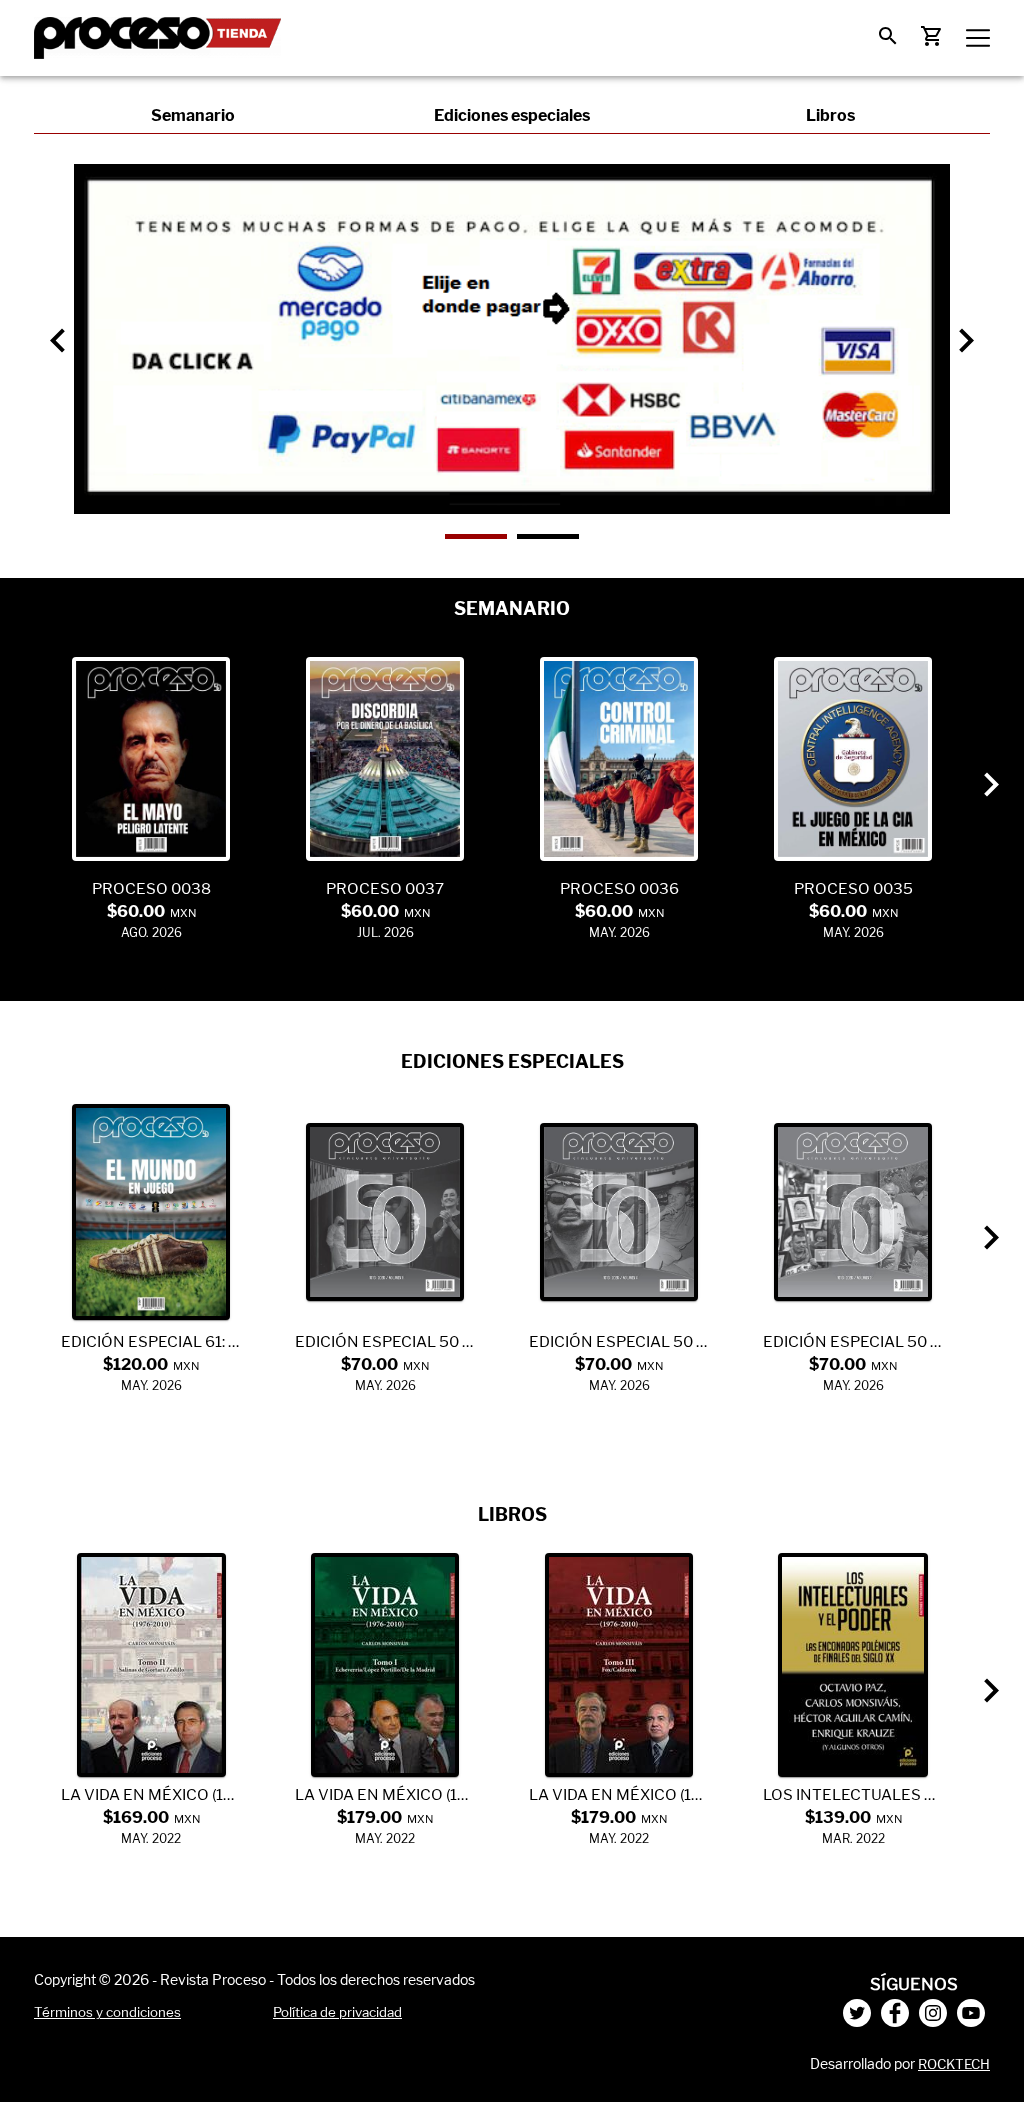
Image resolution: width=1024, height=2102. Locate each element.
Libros (830, 115)
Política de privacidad (337, 2012)
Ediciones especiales (512, 115)
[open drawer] (978, 38)
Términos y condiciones (107, 2012)
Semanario (193, 115)
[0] (888, 36)
